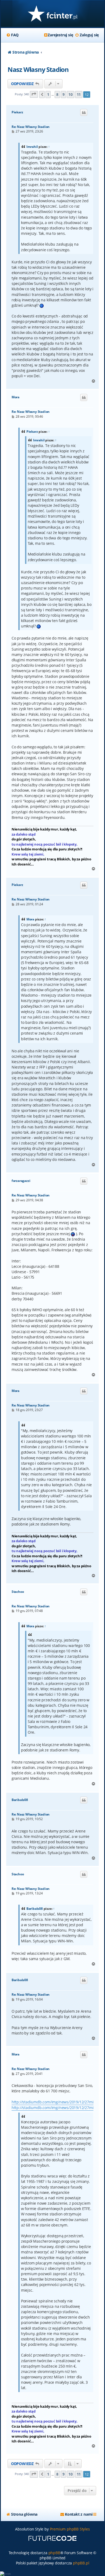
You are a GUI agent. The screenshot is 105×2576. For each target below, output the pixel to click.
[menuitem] (12, 35)
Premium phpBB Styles (70, 2529)
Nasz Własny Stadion (38, 69)
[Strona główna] (52, 14)
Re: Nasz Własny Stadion (31, 127)
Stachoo (18, 1592)
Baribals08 (20, 1800)
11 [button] (79, 94)
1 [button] (48, 94)
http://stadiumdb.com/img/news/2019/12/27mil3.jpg (57, 2108)
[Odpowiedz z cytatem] (84, 113)
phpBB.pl (81, 2563)
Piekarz (17, 112)
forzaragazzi (21, 1181)
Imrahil (32, 147)
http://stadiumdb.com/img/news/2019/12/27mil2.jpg (57, 2102)
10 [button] (71, 94)
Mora (15, 397)
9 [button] (64, 94)
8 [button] (57, 94)
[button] (34, 94)
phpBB (54, 2553)
